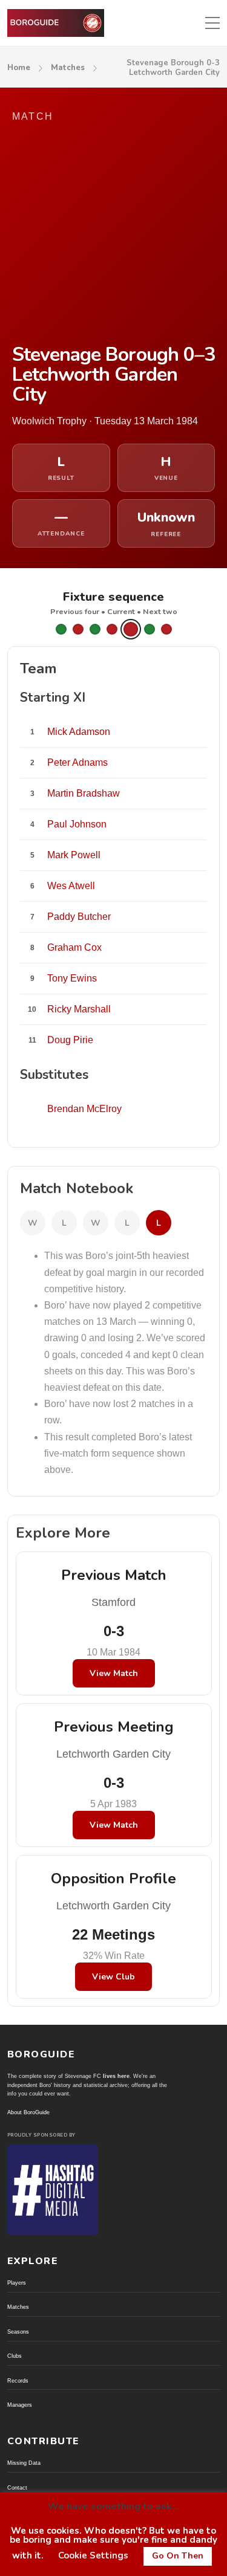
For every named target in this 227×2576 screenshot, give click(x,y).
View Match (114, 1673)
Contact (17, 2488)
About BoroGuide (28, 2112)
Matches (68, 68)
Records (18, 2381)
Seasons (18, 2332)
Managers (20, 2405)
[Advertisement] (113, 235)
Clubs (15, 2356)
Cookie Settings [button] (93, 2555)
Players (17, 2283)
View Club (113, 1977)
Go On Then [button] (178, 2556)
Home (19, 68)
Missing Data (24, 2463)
